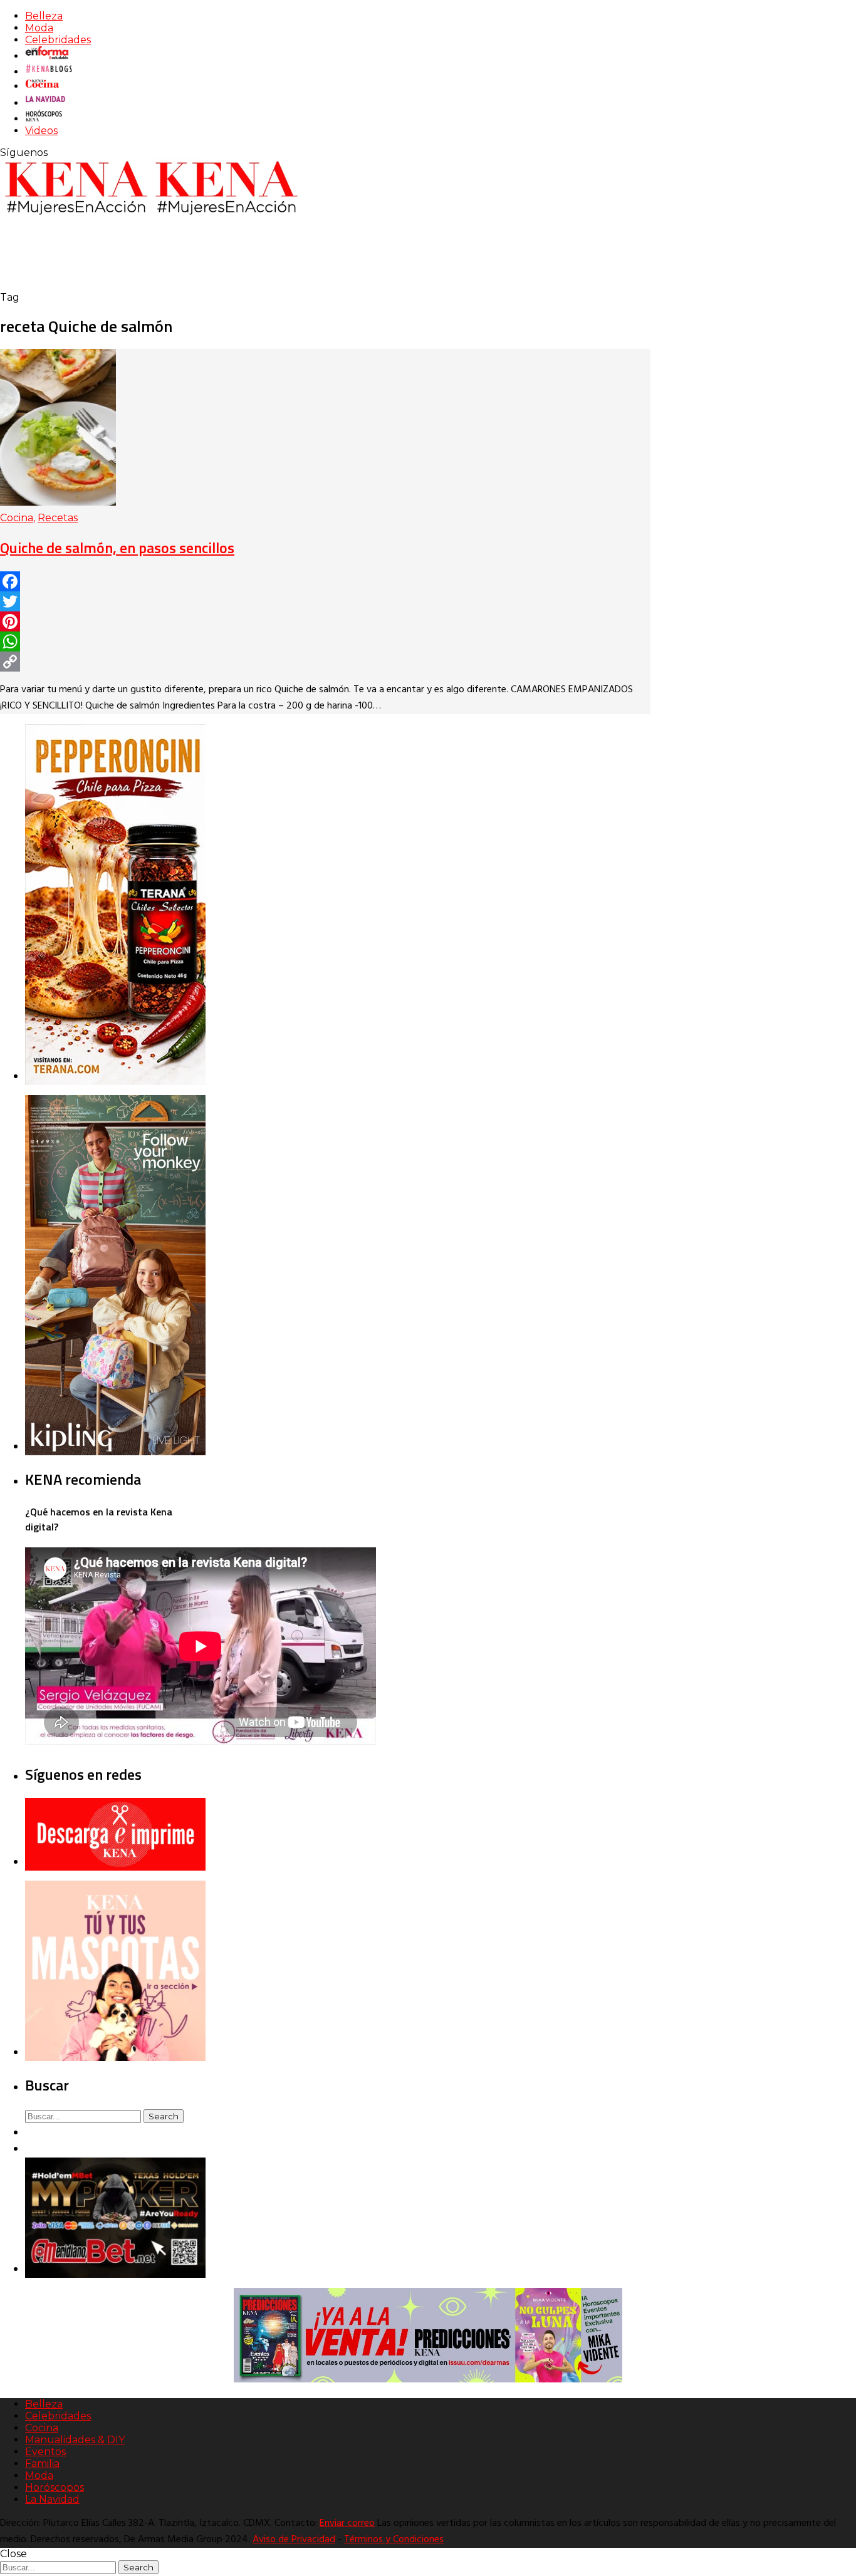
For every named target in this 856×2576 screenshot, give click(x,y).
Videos (41, 131)
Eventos (45, 2452)
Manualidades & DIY (75, 2440)
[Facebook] (325, 581)
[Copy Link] (325, 662)
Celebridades (58, 40)
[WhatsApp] (325, 641)
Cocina (17, 518)
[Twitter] (325, 601)
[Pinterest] (325, 621)
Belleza (44, 16)
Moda (39, 28)
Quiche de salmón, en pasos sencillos (117, 548)
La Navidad (52, 2499)
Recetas (58, 518)
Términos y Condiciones (394, 2540)
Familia (42, 2464)
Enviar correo (347, 2523)
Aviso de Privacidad (294, 2540)
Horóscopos (55, 2487)
